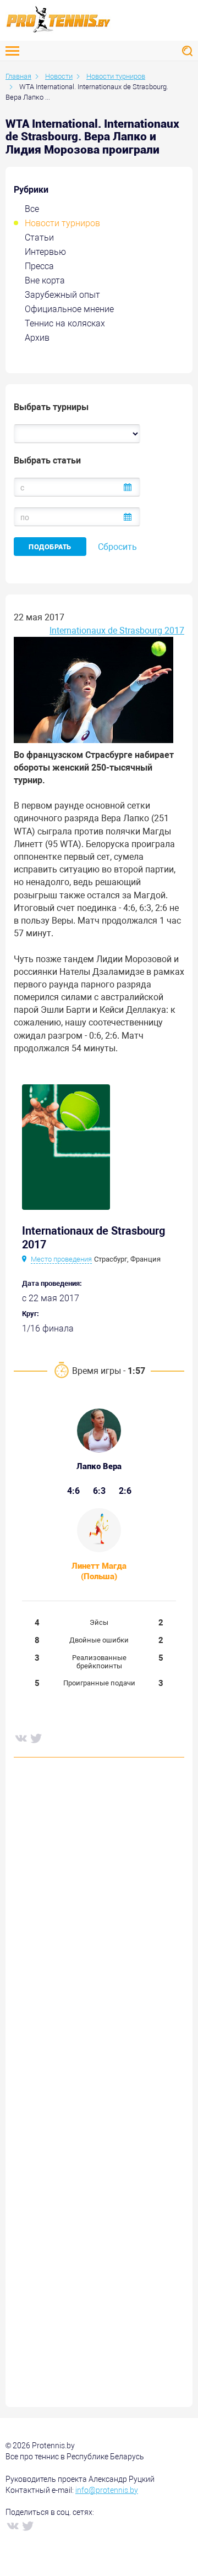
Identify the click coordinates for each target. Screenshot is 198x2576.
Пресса (39, 266)
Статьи (39, 238)
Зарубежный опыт (62, 295)
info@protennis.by (107, 2490)
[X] (36, 1738)
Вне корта (45, 280)
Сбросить (117, 547)
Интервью (45, 252)
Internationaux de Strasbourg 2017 (117, 631)
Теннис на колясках (65, 323)
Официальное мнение (69, 309)
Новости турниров (62, 223)
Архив (37, 338)
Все (32, 209)
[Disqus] (99, 1933)
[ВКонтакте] (20, 1738)
